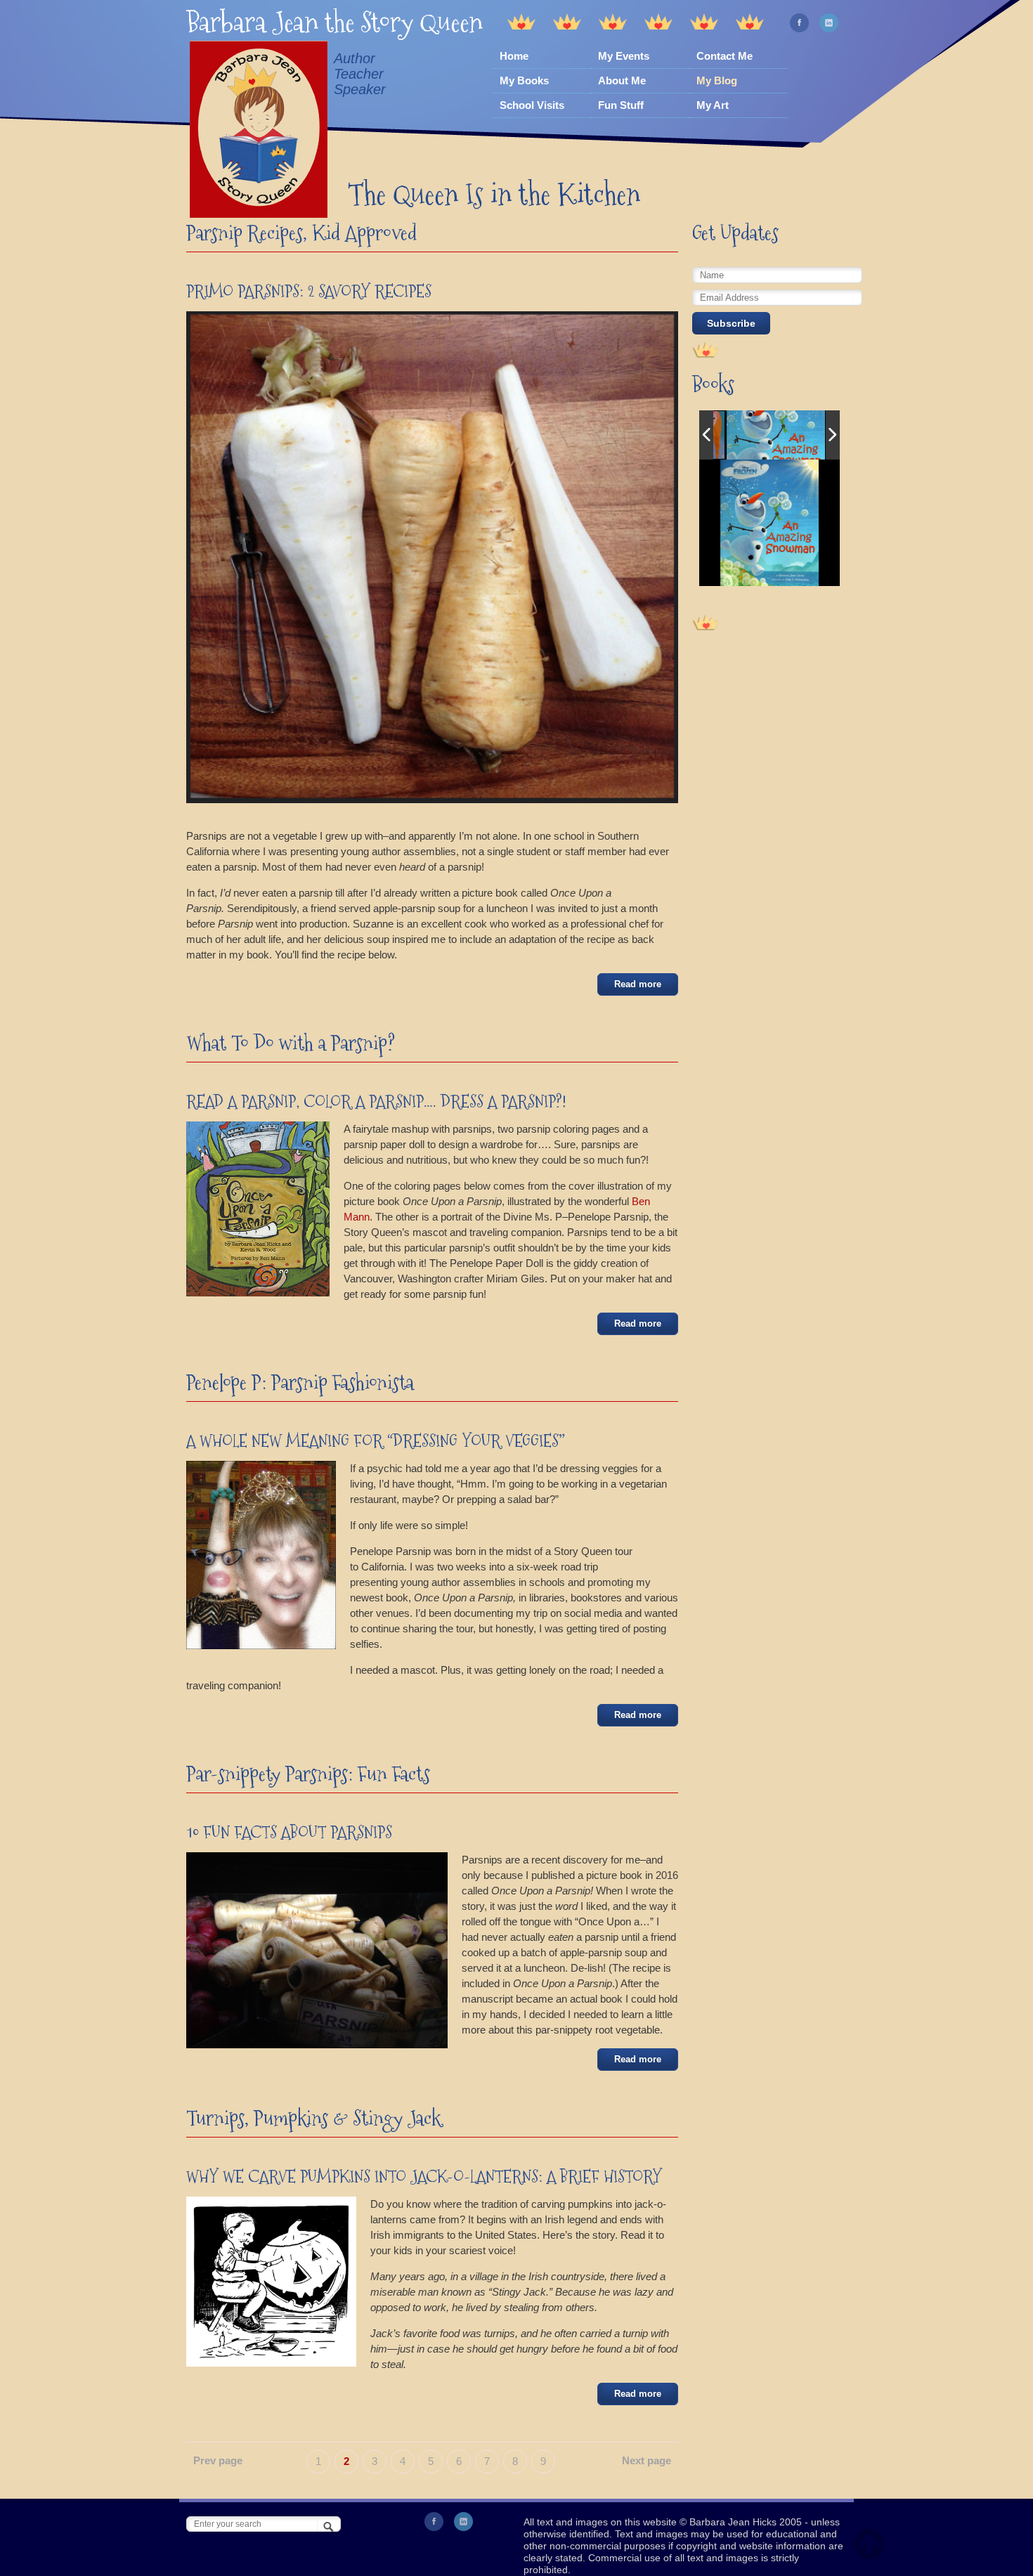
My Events (624, 56)
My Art (713, 105)
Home (514, 56)
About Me (622, 80)
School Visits (532, 105)
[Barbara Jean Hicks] (259, 131)
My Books (524, 80)
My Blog (717, 80)
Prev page (218, 2460)
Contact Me (725, 56)
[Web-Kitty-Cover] (776, 435)
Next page (647, 2460)
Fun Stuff (621, 105)
